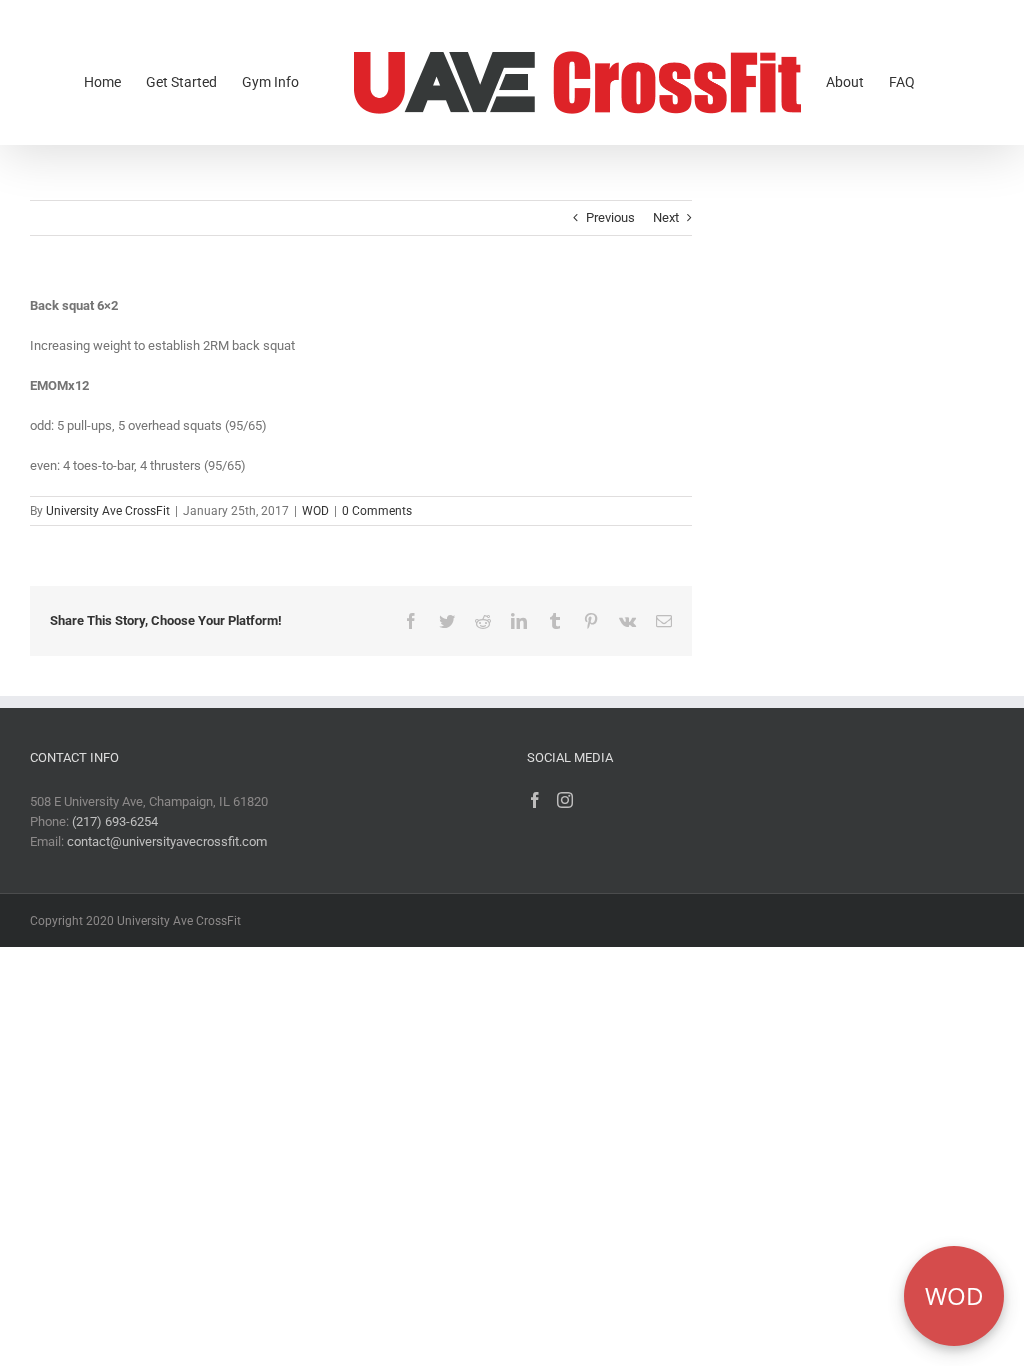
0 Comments (377, 511)
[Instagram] (565, 800)
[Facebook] (535, 800)
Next (666, 217)
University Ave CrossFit (108, 511)
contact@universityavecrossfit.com (167, 841)
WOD (315, 511)
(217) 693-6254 (115, 821)
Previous (610, 217)
